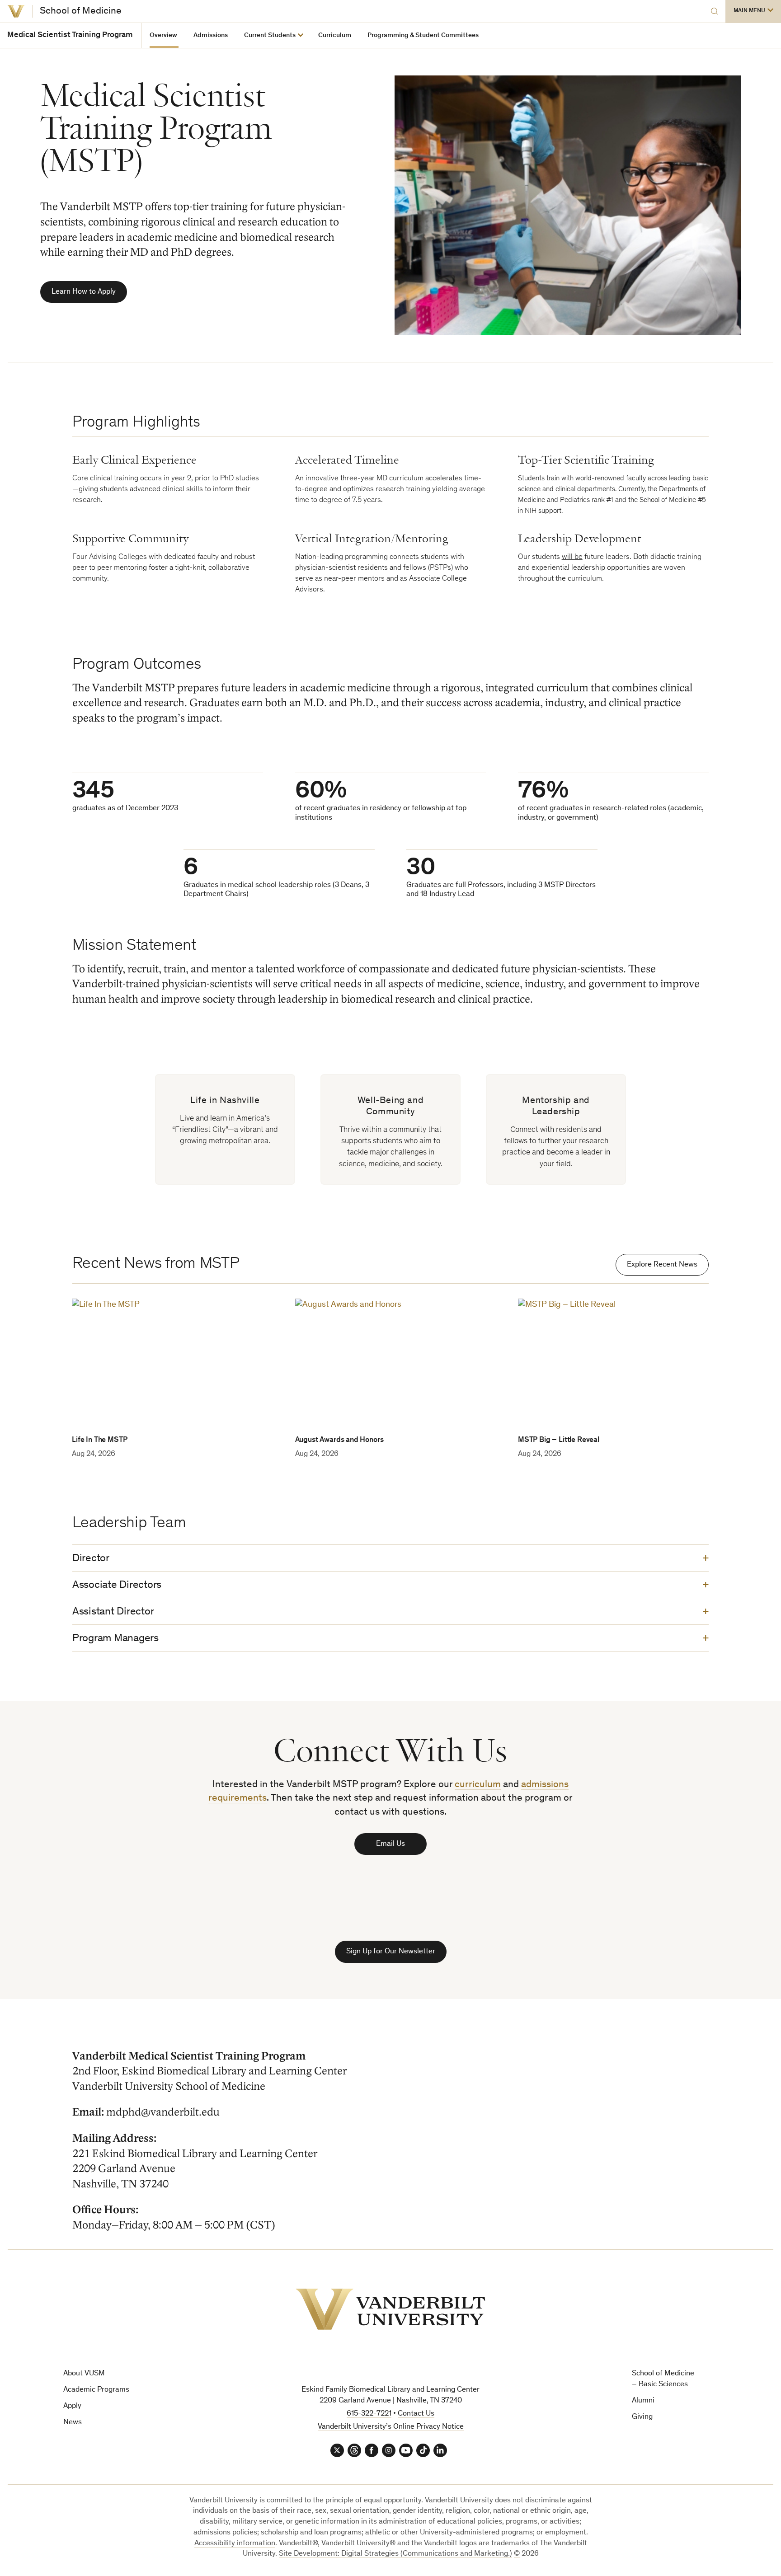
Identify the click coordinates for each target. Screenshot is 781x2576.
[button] (753, 11)
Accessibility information (235, 2544)
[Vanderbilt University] (16, 11)
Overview (163, 35)
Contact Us (416, 2414)
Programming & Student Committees (423, 35)
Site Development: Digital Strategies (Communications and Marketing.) (395, 2554)
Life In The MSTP (99, 1440)
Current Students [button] (270, 35)
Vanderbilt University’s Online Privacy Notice (391, 2427)
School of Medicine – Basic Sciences (663, 2379)
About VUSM (84, 2374)
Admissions (211, 35)
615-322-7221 (369, 2414)
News (73, 2423)
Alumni (643, 2401)
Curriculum (335, 35)
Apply (72, 2406)
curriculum (478, 1785)
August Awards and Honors (339, 1440)
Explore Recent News (662, 1265)
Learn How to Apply (84, 292)
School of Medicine (81, 11)
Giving (642, 2417)
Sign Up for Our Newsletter (391, 1952)
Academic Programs (96, 2390)
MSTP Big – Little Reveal (559, 1440)
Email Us (390, 1844)
